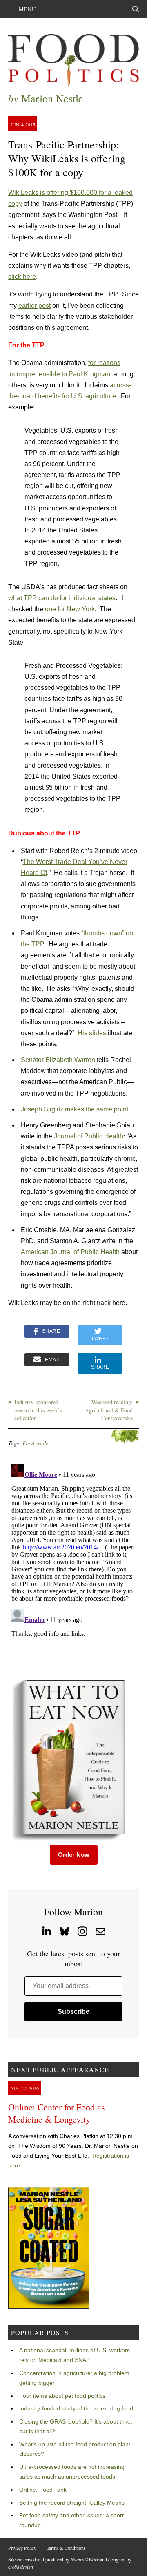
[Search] (136, 9)
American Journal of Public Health (70, 1252)
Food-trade (35, 1443)
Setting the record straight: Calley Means (72, 2503)
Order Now (74, 1855)
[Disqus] (73, 1562)
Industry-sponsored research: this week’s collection (38, 1410)
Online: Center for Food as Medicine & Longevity (57, 2113)
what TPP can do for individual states (62, 598)
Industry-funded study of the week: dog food (76, 2408)
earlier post (35, 306)
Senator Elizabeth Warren (58, 1060)
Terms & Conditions (66, 2548)
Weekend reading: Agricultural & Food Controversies (109, 1410)
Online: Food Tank (43, 2490)
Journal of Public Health (89, 1136)
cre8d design (21, 2567)
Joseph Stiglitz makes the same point (75, 1109)
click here (22, 277)
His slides (92, 1033)
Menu (27, 9)
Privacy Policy (22, 2548)
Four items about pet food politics (62, 2396)
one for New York (70, 609)
